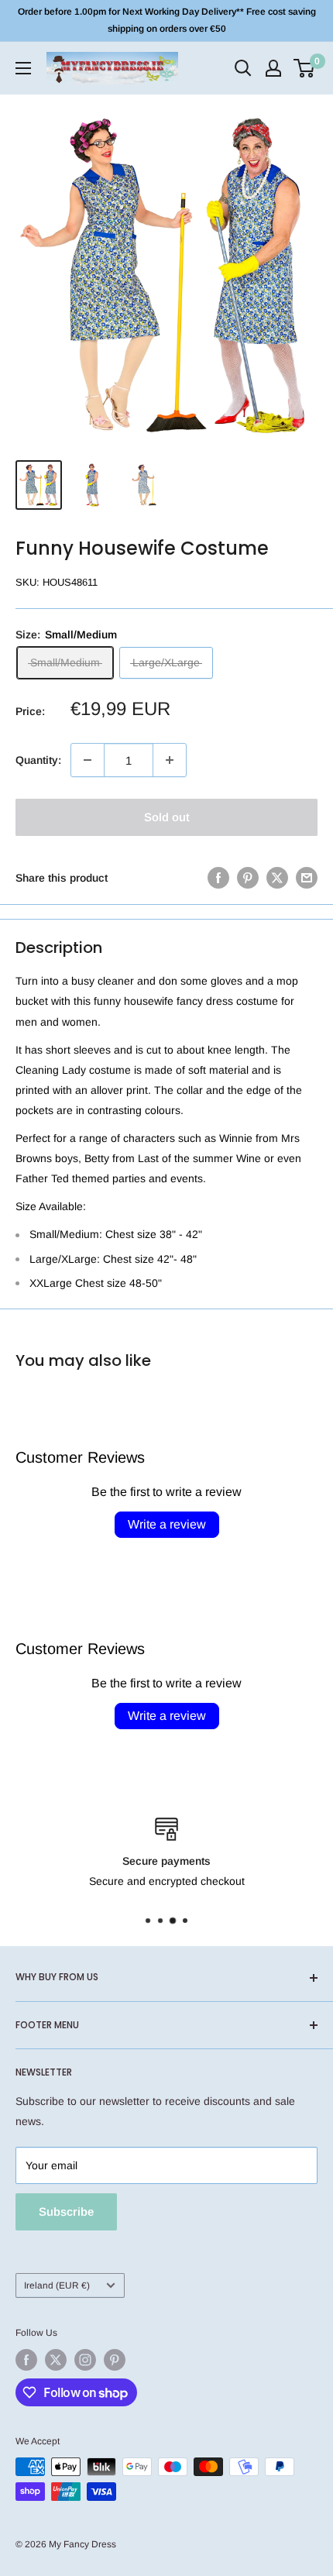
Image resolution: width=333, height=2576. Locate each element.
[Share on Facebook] (218, 878)
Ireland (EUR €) (57, 2285)
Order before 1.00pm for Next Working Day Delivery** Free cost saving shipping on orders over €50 (167, 20)
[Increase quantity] (170, 760)
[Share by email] (307, 878)
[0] (305, 68)
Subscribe (66, 2211)
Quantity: (38, 760)
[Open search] (243, 68)
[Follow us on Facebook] (26, 2360)
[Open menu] (23, 68)
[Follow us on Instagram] (85, 2360)
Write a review (167, 1524)
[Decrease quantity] (88, 760)
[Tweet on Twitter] (277, 878)
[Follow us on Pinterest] (115, 2360)
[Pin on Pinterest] (248, 878)
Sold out (167, 817)
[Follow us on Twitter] (56, 2360)
